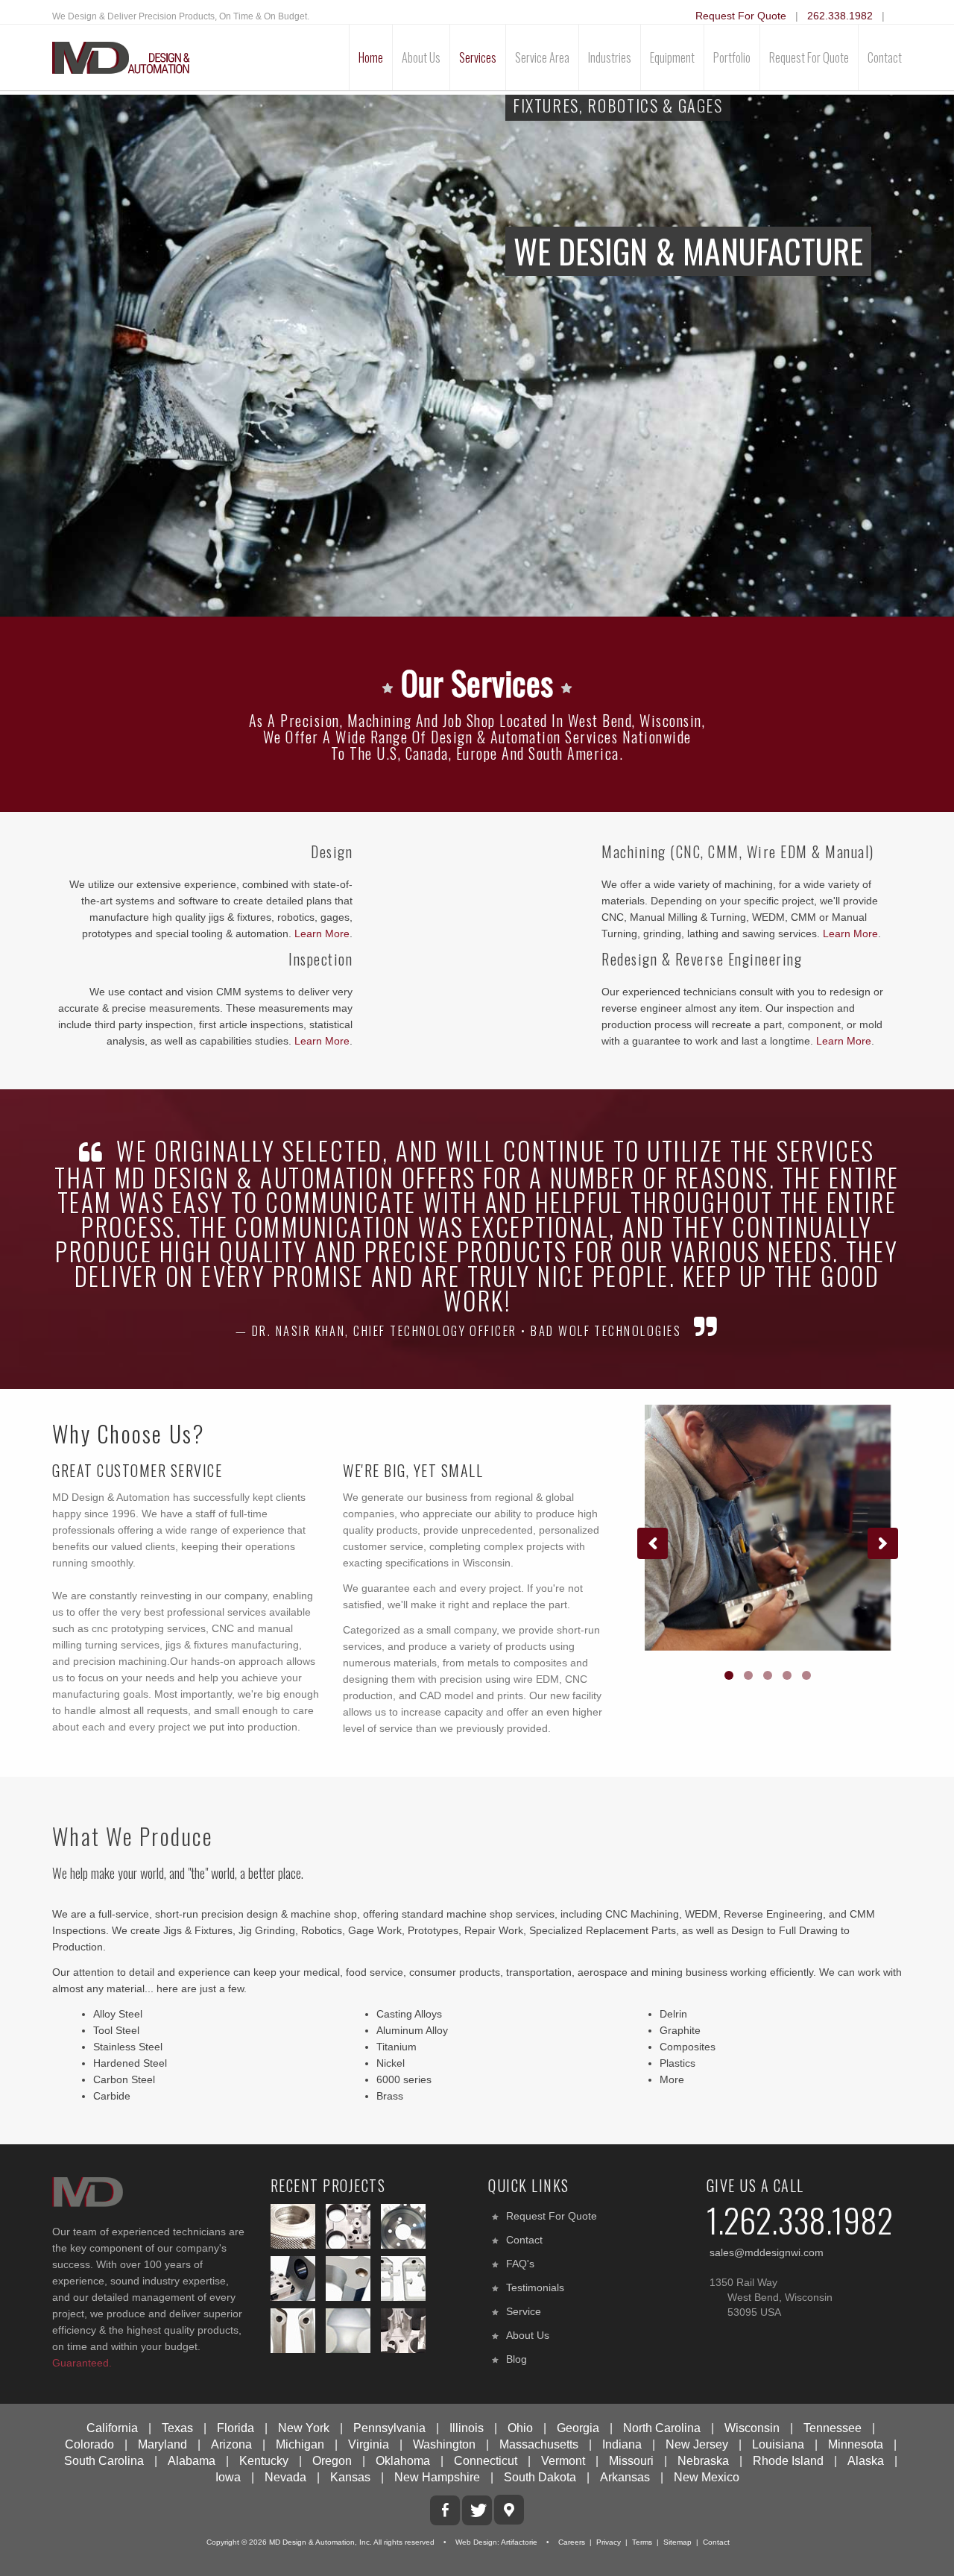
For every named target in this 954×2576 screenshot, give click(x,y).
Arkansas (625, 2477)
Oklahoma (403, 2461)
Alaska (866, 2461)
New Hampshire (437, 2477)
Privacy (609, 2542)
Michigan (300, 2444)
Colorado (89, 2444)
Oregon (332, 2461)
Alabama (192, 2461)
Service (524, 2311)
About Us (421, 57)
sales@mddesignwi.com (767, 2252)
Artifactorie (519, 2542)
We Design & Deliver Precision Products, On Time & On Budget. (181, 16)
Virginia (369, 2444)
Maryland (162, 2444)
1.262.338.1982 (800, 2220)
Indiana (622, 2444)
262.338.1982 (840, 16)
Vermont (563, 2461)
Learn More (322, 933)
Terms (642, 2542)
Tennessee (833, 2428)
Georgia (578, 2428)
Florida (236, 2428)
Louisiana (778, 2444)
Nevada (285, 2477)
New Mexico (707, 2477)
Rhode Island (788, 2461)
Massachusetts (539, 2444)
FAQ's (520, 2264)
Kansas (350, 2477)
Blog (517, 2359)
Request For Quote (741, 16)
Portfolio (732, 57)
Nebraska (703, 2461)
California (112, 2428)
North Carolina (662, 2428)
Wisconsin (752, 2428)
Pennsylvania (389, 2428)
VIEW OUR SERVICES (570, 391)
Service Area (542, 57)
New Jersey (697, 2444)
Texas (177, 2428)
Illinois (467, 2428)
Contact (885, 57)
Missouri (631, 2461)
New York (304, 2428)
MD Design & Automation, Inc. (320, 2542)
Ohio (520, 2428)
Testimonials (535, 2287)
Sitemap (677, 2542)
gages (335, 917)
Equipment (672, 57)
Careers (572, 2542)
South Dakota (540, 2477)
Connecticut (486, 2461)
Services (478, 57)
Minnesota (856, 2444)
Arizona (231, 2444)
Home (371, 57)
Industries (610, 57)
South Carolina (104, 2461)
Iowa (228, 2477)
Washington (444, 2444)
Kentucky (264, 2461)
